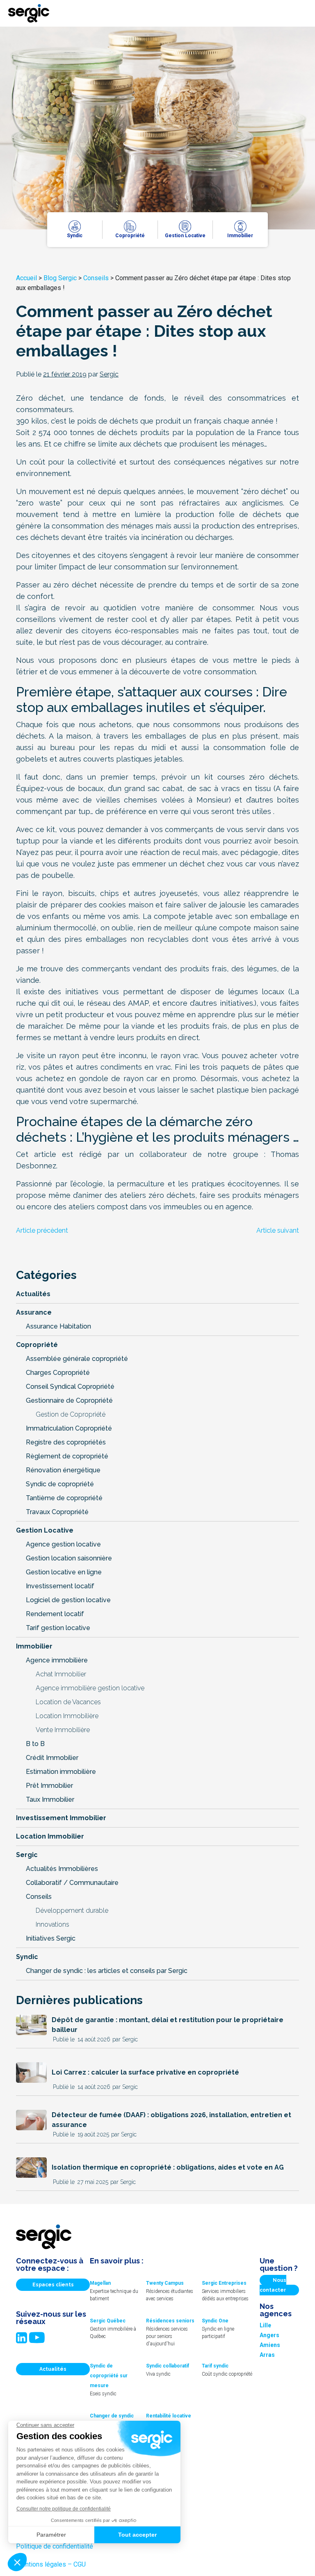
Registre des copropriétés (66, 1442)
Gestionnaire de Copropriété (69, 1400)
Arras (267, 2355)
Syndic (27, 1957)
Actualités (33, 1294)
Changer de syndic (112, 2416)
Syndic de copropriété (60, 1484)
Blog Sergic (60, 278)
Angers (269, 2335)
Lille (265, 2325)
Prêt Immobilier (49, 1786)
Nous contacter (273, 2285)
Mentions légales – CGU (51, 2564)
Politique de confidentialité (55, 2546)
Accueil (26, 278)
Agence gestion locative (63, 1544)
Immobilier (34, 1646)
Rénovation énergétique (63, 1470)
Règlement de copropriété (67, 1456)
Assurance (34, 1312)
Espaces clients (53, 2285)
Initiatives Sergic (51, 1938)
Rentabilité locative (169, 2416)
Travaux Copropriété (57, 1512)
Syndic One (215, 2321)
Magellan (100, 2283)
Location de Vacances (68, 1702)
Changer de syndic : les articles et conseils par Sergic (107, 1971)
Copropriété (37, 1345)
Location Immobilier (50, 1836)
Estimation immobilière (61, 1772)
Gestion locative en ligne (64, 1572)
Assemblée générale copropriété (77, 1359)
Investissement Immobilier (61, 1818)
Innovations (52, 1924)
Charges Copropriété (58, 1373)
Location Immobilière (67, 1716)
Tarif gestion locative (58, 1628)
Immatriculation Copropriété (69, 1428)
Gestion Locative (45, 1530)
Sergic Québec (108, 2321)
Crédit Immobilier (52, 1758)
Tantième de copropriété (64, 1498)
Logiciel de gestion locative (68, 1600)
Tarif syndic (215, 2366)
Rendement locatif (55, 1614)
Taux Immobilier (50, 1799)
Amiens (270, 2345)
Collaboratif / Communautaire (72, 1883)
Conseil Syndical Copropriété (70, 1387)
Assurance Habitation (58, 1326)
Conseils (96, 278)
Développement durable (72, 1910)
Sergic (27, 1855)
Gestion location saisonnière (69, 1558)
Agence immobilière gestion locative (90, 1688)
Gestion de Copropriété (71, 1414)
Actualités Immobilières (62, 1869)
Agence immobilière (57, 1660)
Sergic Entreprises (224, 2283)
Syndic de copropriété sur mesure (109, 2376)
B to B (35, 1744)
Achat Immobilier (61, 1674)
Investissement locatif (60, 1586)
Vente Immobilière (63, 1730)
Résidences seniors (170, 2321)
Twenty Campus (165, 2283)
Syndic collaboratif (168, 2366)
